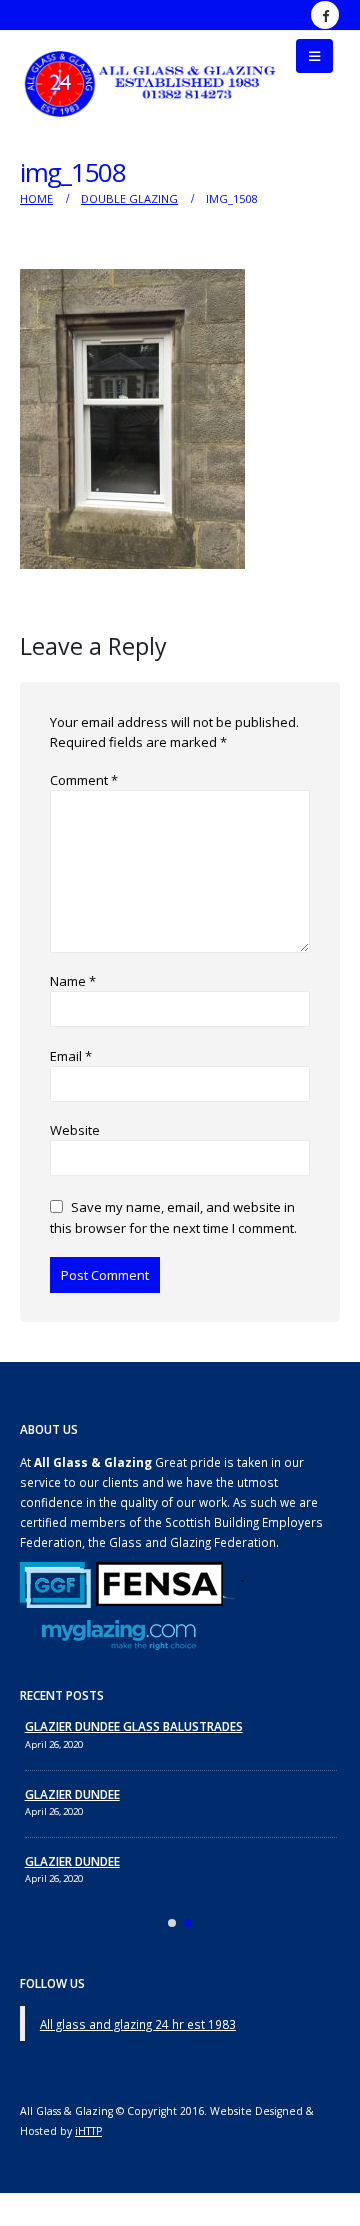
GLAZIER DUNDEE (72, 1794)
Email (71, 1056)
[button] (314, 56)
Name (73, 981)
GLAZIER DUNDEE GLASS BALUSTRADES (134, 1726)
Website (75, 1130)
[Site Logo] (151, 84)
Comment (84, 780)
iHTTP (88, 2131)
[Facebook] (325, 15)
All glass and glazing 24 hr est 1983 (138, 2024)
